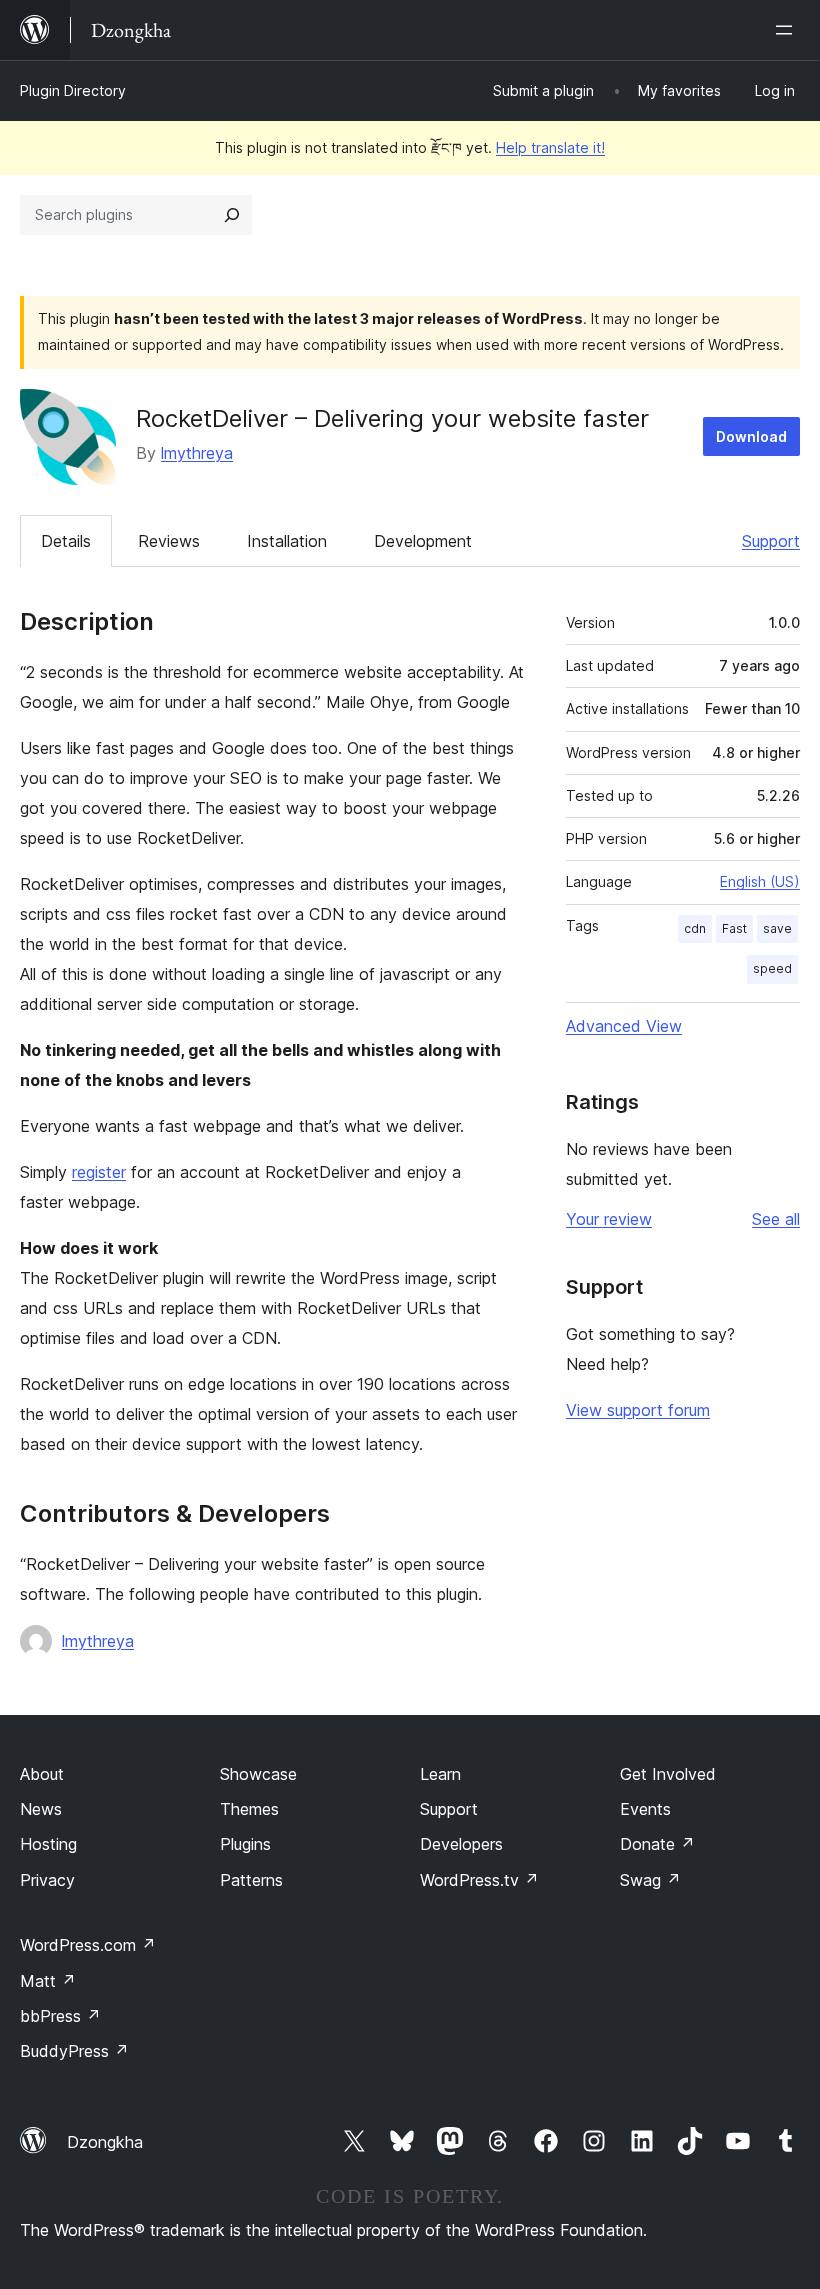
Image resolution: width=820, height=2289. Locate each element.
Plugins (245, 1844)
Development (423, 541)
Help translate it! (550, 147)
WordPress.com (88, 1945)
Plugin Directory (73, 90)
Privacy (47, 1880)
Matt (48, 1981)
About (42, 1774)
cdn (695, 928)
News (41, 1809)
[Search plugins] (232, 215)
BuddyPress (74, 2051)
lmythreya (197, 453)
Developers (461, 1844)
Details (66, 541)
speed (772, 968)
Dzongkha (105, 2142)
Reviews (169, 541)
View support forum (638, 1410)
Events (645, 1809)
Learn (440, 1774)
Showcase (258, 1774)
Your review (609, 1219)
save (777, 928)
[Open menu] (788, 30)
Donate (657, 1844)
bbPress (60, 2016)
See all (776, 1219)
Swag (650, 1880)
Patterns (251, 1880)
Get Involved (668, 1774)
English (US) (760, 881)
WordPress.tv (479, 1880)
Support (771, 541)
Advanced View (624, 1026)
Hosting (48, 1844)
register (99, 1172)
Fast (734, 928)
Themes (249, 1809)
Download (751, 436)
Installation (287, 541)
